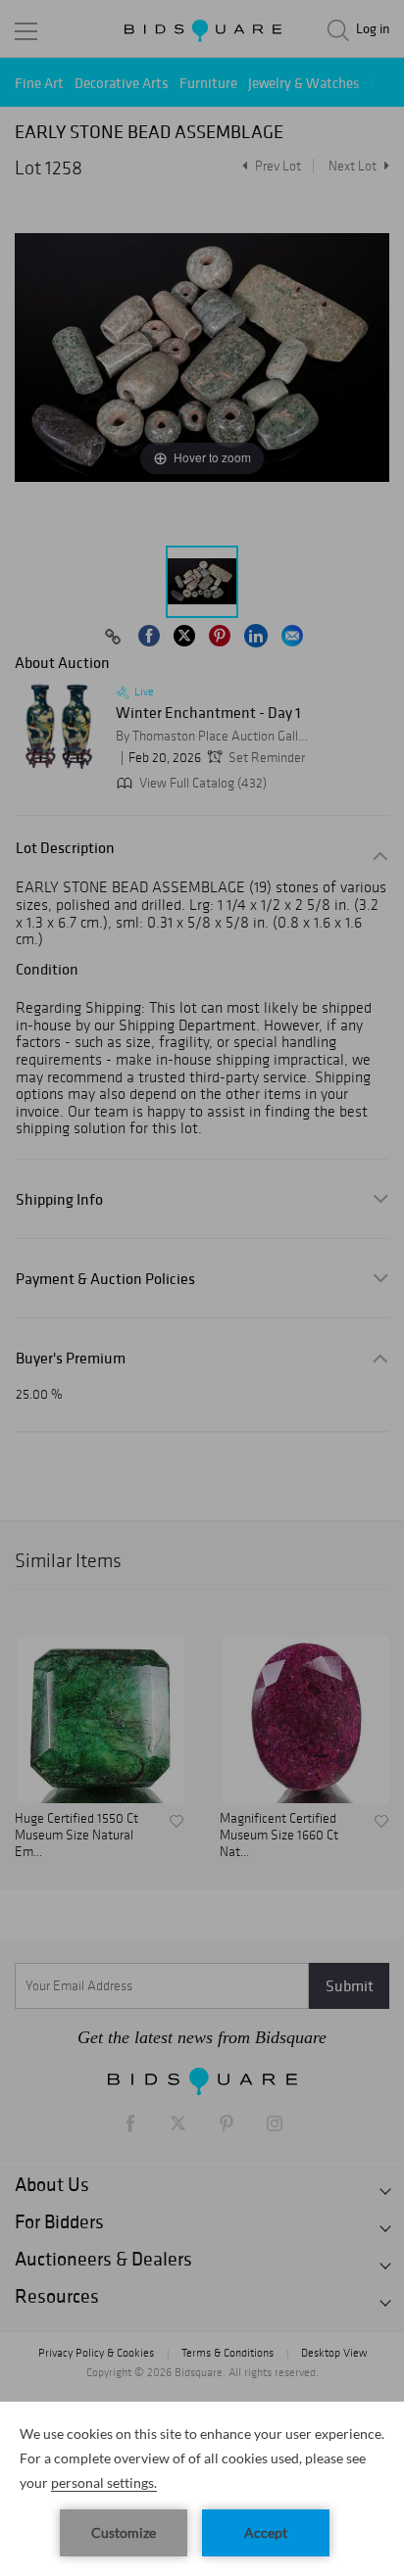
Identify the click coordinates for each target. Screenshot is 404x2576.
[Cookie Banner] (202, 2489)
